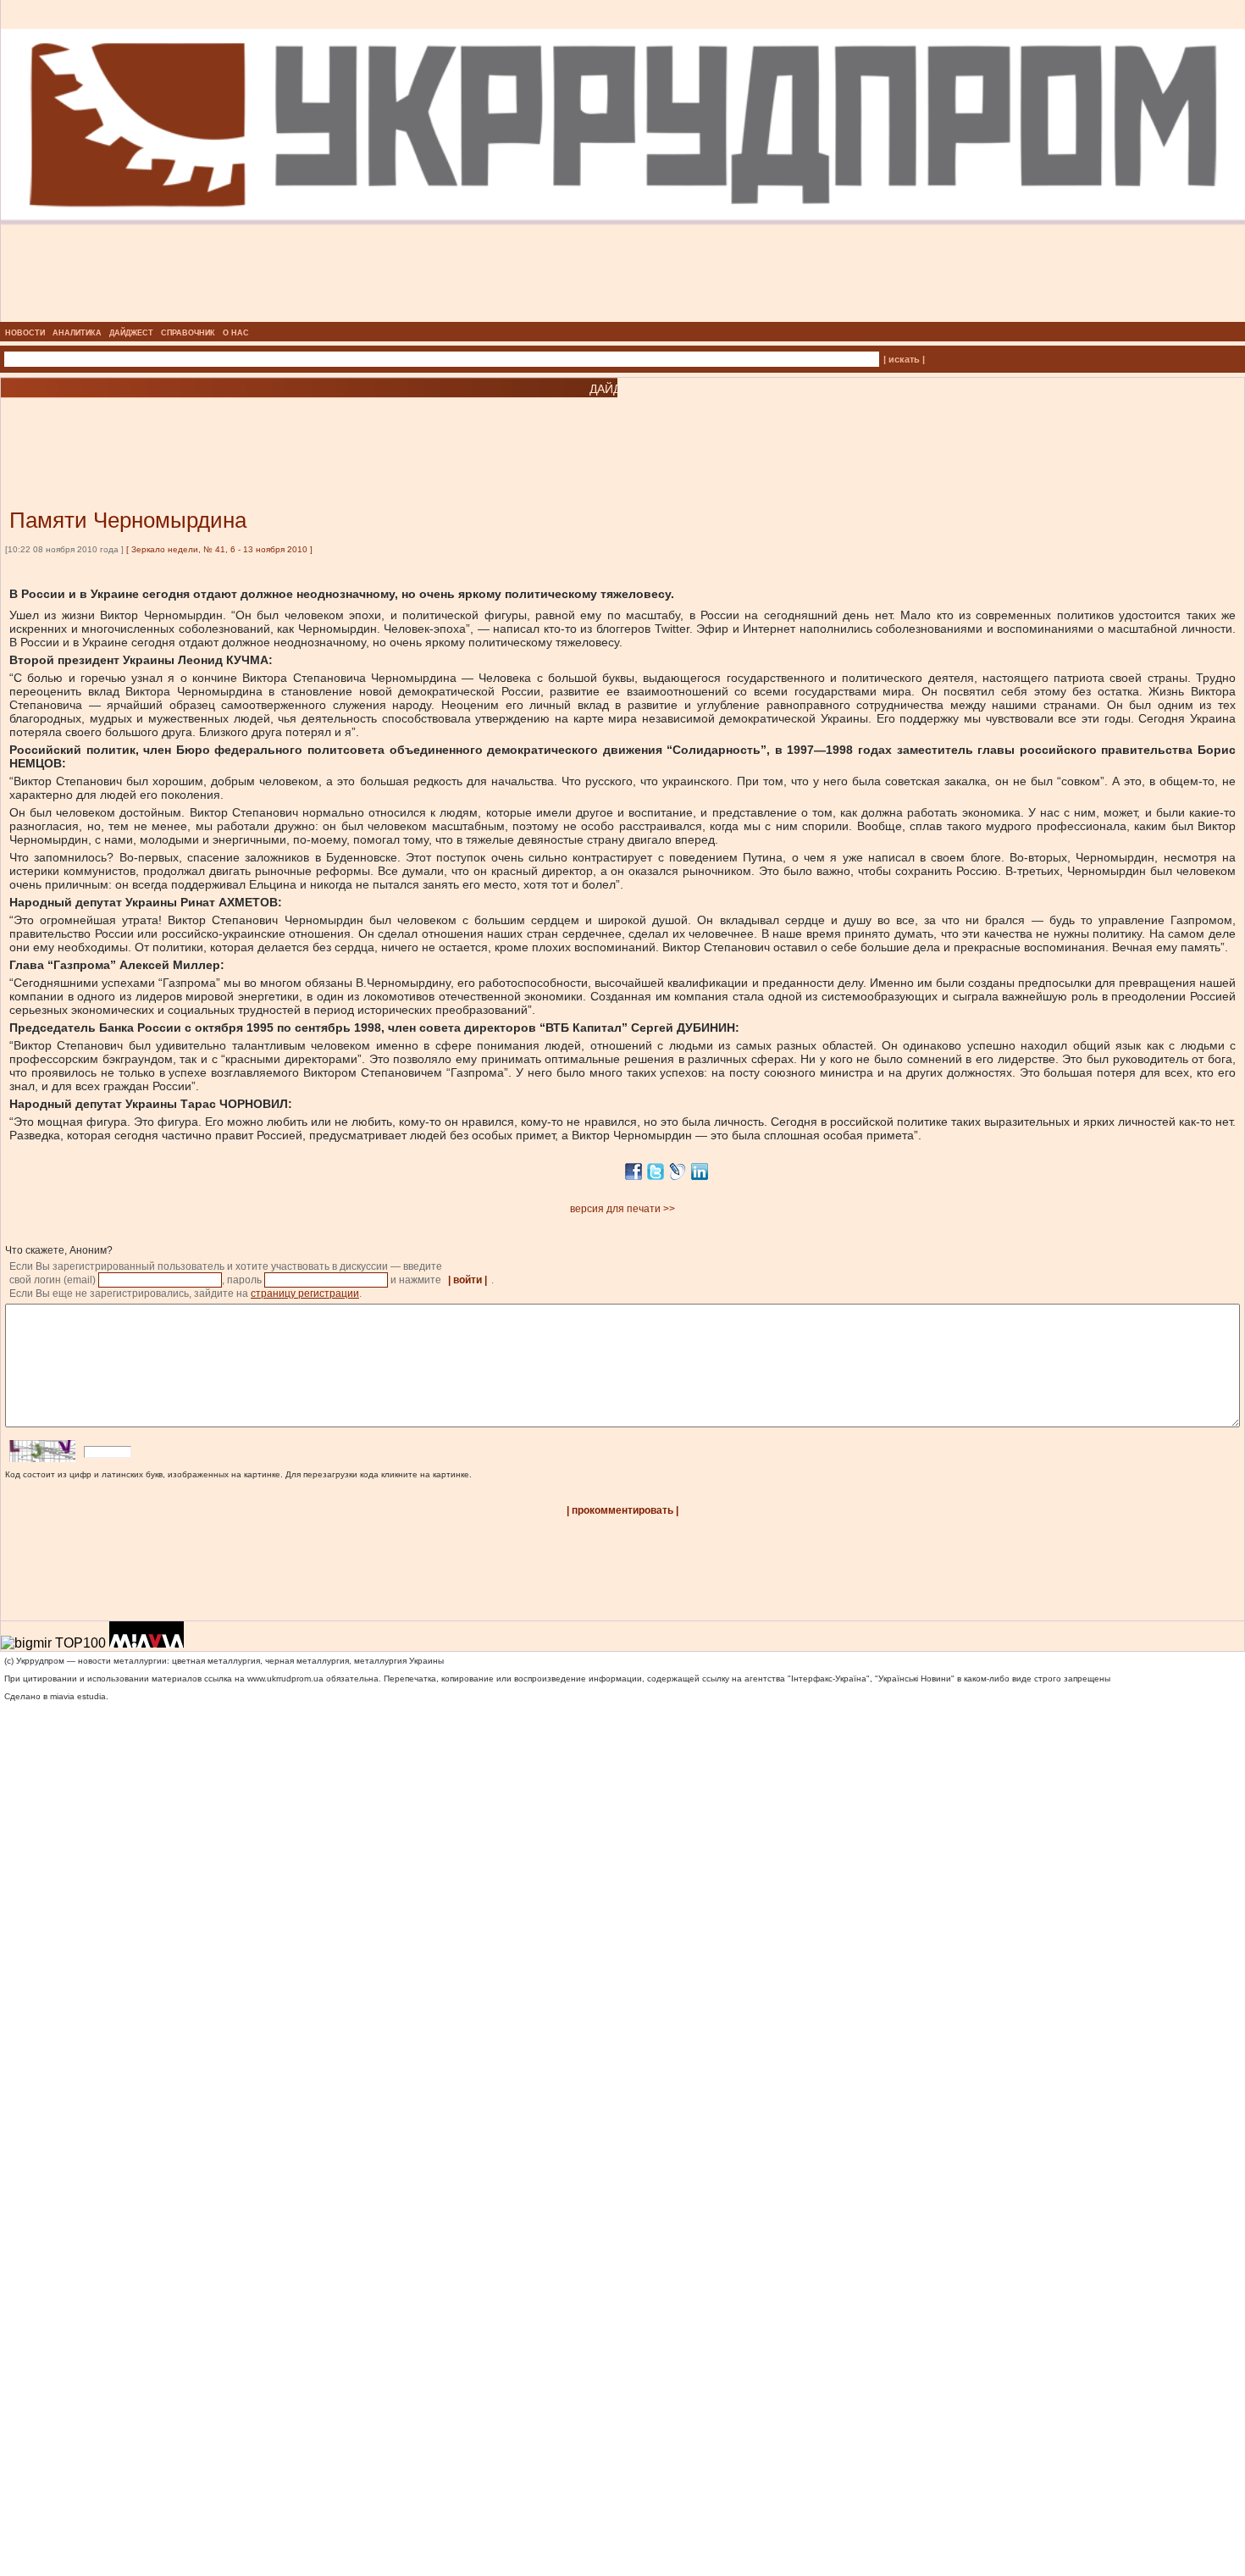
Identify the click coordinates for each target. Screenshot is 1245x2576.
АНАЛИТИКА (77, 333)
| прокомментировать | (622, 1510)
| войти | (468, 1280)
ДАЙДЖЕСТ (131, 333)
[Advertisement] (203, 428)
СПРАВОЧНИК (188, 333)
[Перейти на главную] (623, 317)
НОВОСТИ (25, 333)
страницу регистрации (305, 1294)
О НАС (236, 333)
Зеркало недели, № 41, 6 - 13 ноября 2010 (219, 549)
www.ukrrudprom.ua (285, 1679)
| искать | (904, 359)
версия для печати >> (622, 1209)
